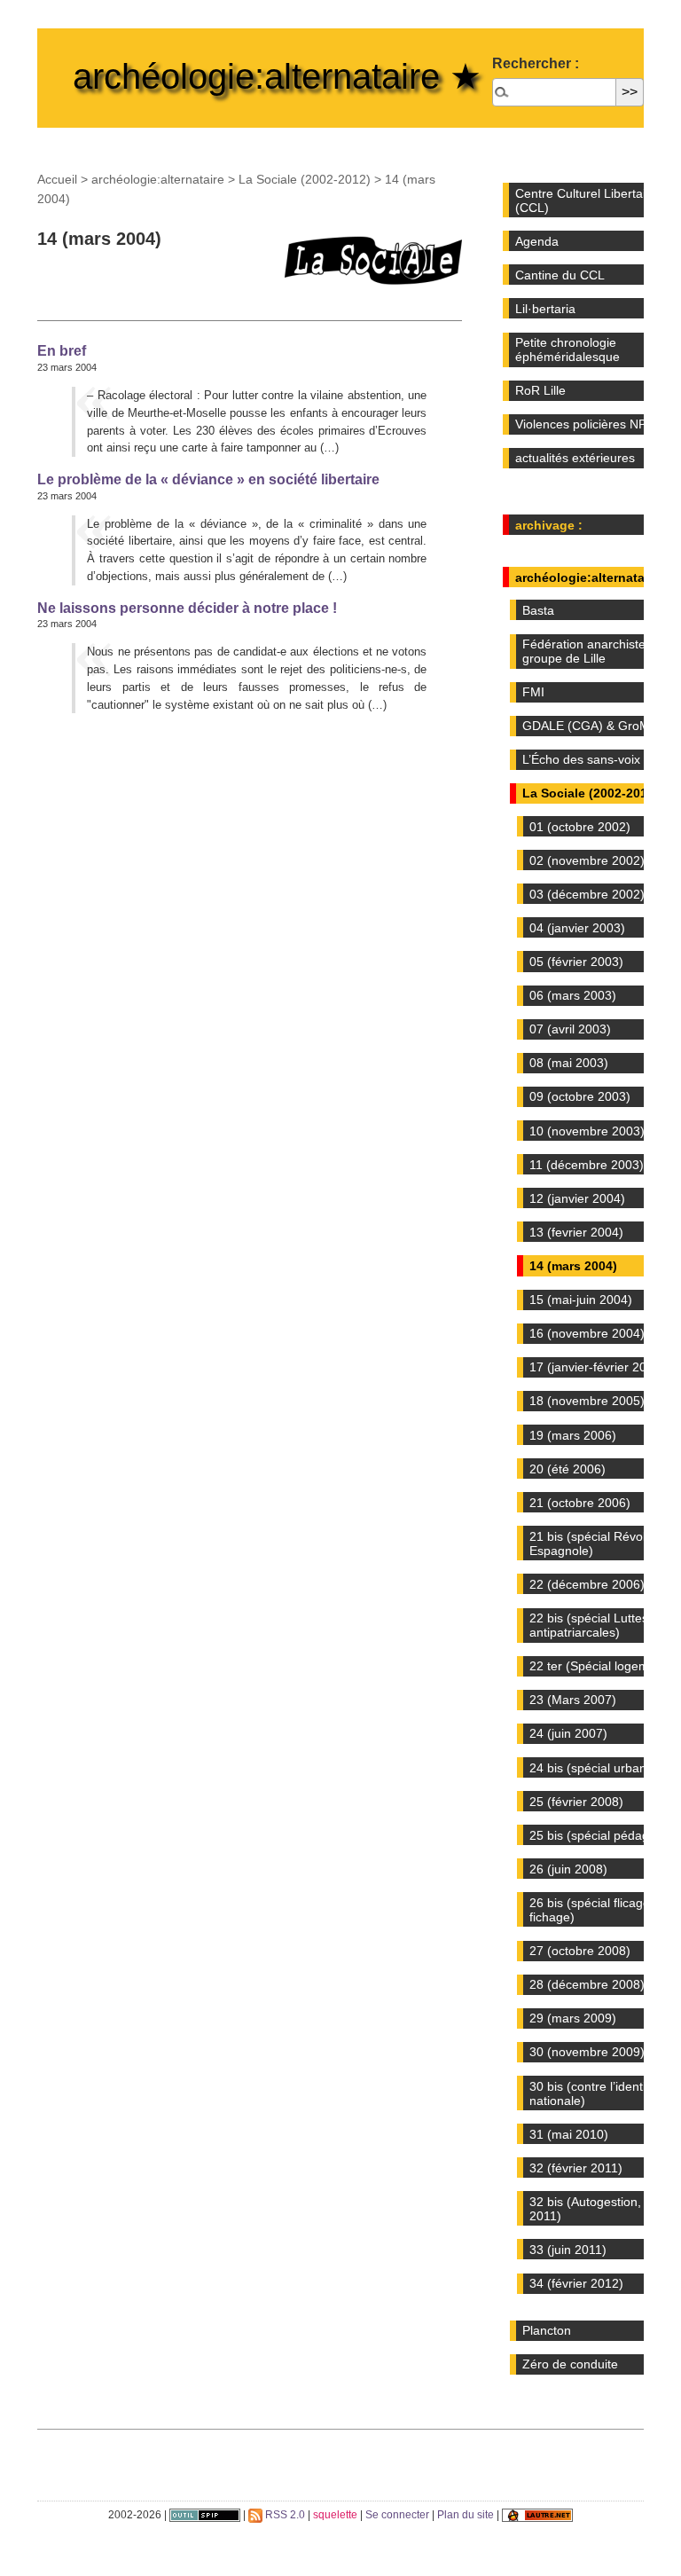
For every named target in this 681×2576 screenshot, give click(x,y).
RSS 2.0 (284, 2515)
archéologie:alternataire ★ (277, 76)
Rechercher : (536, 63)
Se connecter (397, 2515)
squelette (335, 2515)
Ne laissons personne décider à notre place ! (187, 608)
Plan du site (466, 2515)
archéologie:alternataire (158, 179)
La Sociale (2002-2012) (305, 179)
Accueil (57, 179)
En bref (62, 350)
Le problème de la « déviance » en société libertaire (208, 479)
